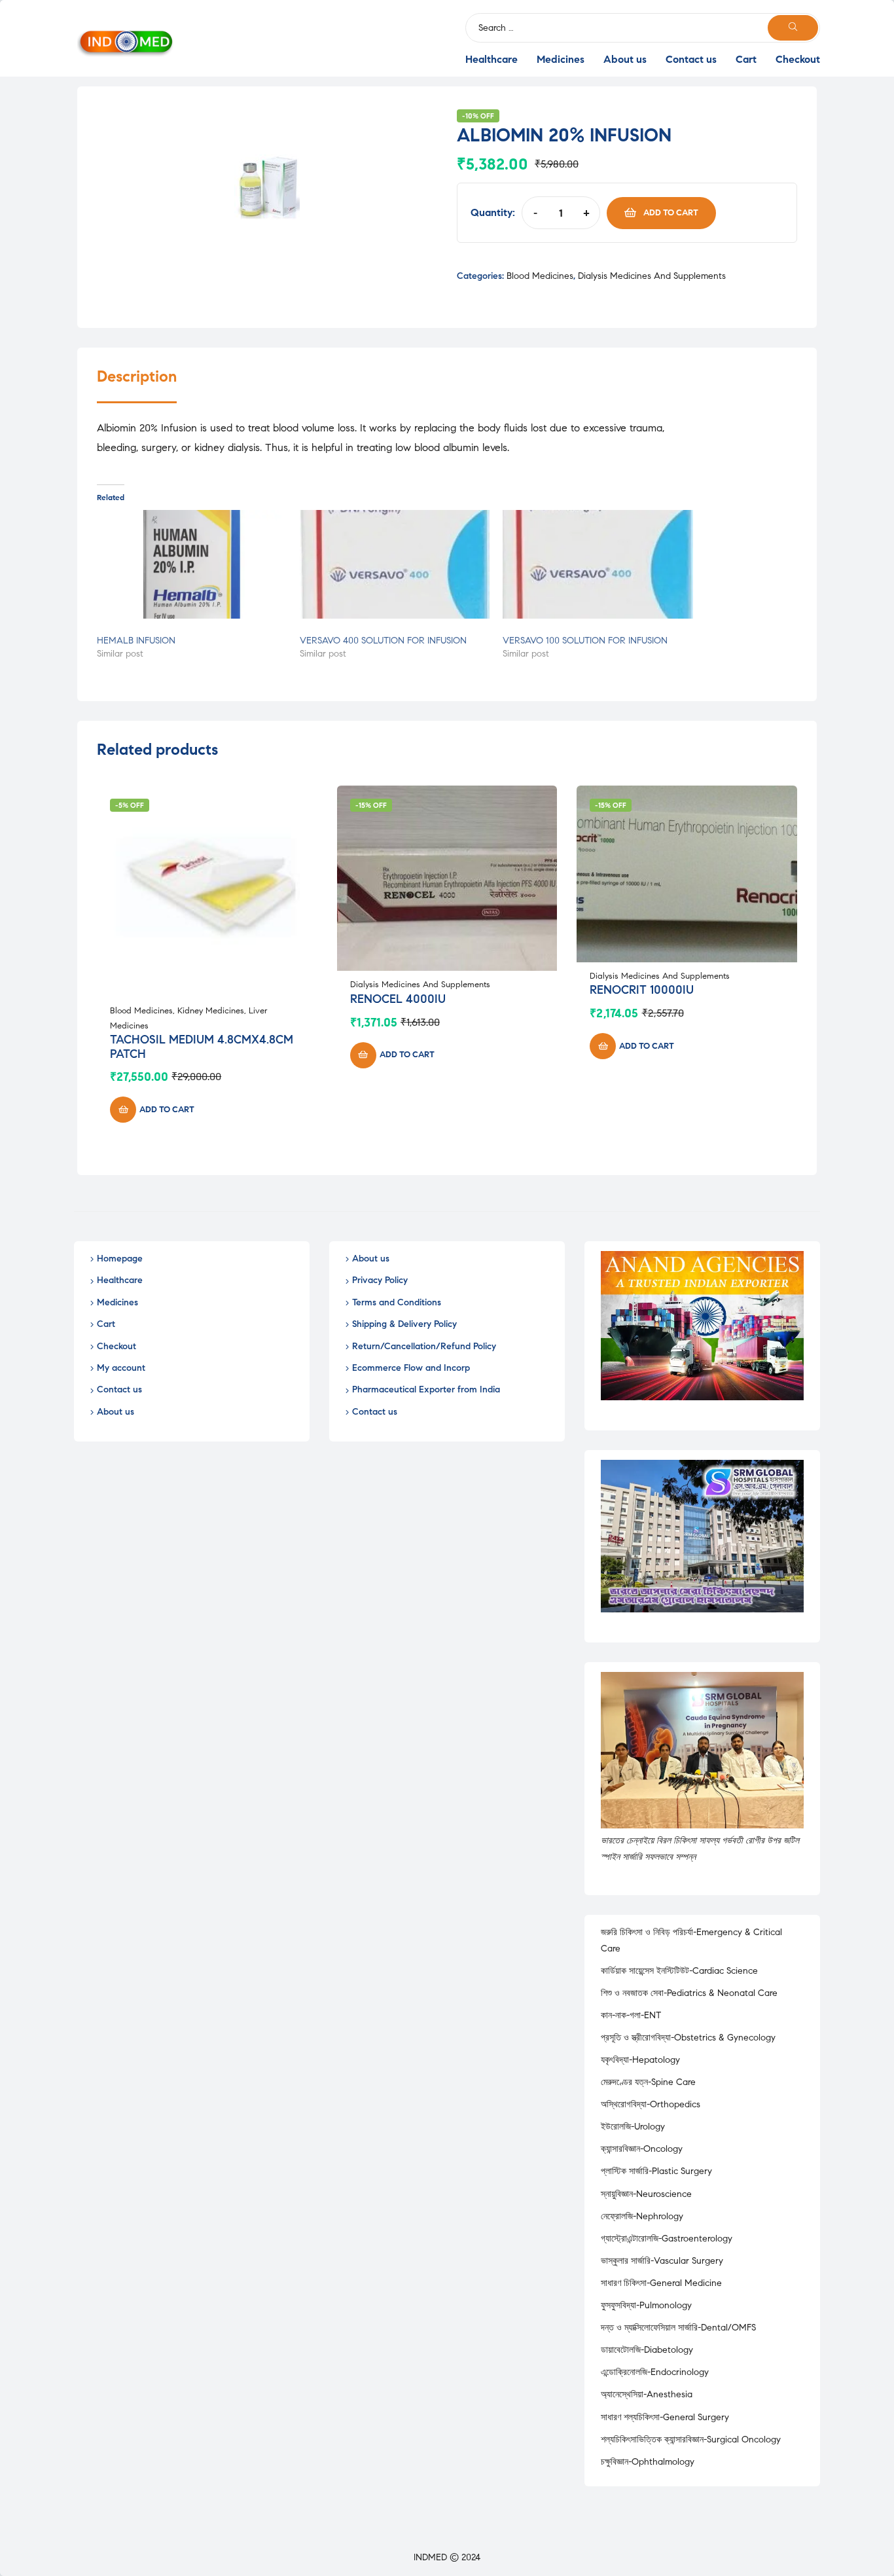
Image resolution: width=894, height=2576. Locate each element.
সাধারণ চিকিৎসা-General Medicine (661, 2283)
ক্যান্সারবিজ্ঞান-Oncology (642, 2149)
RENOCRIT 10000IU (642, 990)
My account (121, 1368)
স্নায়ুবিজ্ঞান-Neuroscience (646, 2194)
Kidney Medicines (211, 1011)
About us (625, 59)
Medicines (561, 59)
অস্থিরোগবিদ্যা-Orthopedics (651, 2104)
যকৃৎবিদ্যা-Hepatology (640, 2060)
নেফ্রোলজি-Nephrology (642, 2216)
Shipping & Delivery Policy (404, 1324)
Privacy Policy (380, 1280)
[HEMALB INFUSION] (192, 564)
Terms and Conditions (397, 1302)
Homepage (120, 1259)
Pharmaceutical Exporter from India (426, 1389)
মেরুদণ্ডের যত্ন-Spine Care (648, 2082)
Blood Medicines (540, 276)
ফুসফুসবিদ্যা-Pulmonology (646, 2305)
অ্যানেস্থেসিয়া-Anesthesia (647, 2394)
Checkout (798, 59)
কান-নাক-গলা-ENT (631, 2015)
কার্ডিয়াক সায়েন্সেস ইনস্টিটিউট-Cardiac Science (679, 1971)
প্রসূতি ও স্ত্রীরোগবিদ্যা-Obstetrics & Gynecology (688, 2038)
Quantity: (493, 212)
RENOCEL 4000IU (398, 999)
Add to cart (671, 213)
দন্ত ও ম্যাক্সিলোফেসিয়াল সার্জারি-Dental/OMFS (678, 2328)
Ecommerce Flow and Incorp (411, 1368)
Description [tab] (137, 377)
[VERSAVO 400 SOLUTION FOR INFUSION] (395, 564)
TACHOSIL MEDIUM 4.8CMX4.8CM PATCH (202, 1047)
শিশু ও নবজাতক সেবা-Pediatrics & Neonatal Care (689, 1993)
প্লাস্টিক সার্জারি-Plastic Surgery (656, 2171)
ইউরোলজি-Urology (633, 2127)
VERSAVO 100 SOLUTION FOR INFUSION (585, 641)
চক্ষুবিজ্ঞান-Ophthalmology (648, 2462)
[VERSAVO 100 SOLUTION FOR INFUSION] (598, 564)
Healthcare (492, 59)
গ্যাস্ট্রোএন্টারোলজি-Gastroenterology (667, 2239)
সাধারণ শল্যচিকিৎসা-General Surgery (665, 2417)
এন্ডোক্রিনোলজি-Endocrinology (655, 2372)
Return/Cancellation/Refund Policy (424, 1346)
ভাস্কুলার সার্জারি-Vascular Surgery (662, 2261)
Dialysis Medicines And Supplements (652, 276)
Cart (746, 59)
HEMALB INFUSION (136, 641)
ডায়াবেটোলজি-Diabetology (647, 2350)
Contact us (691, 59)
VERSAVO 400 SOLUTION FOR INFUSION (383, 641)
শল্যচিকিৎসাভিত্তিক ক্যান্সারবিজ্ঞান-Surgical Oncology (691, 2440)
